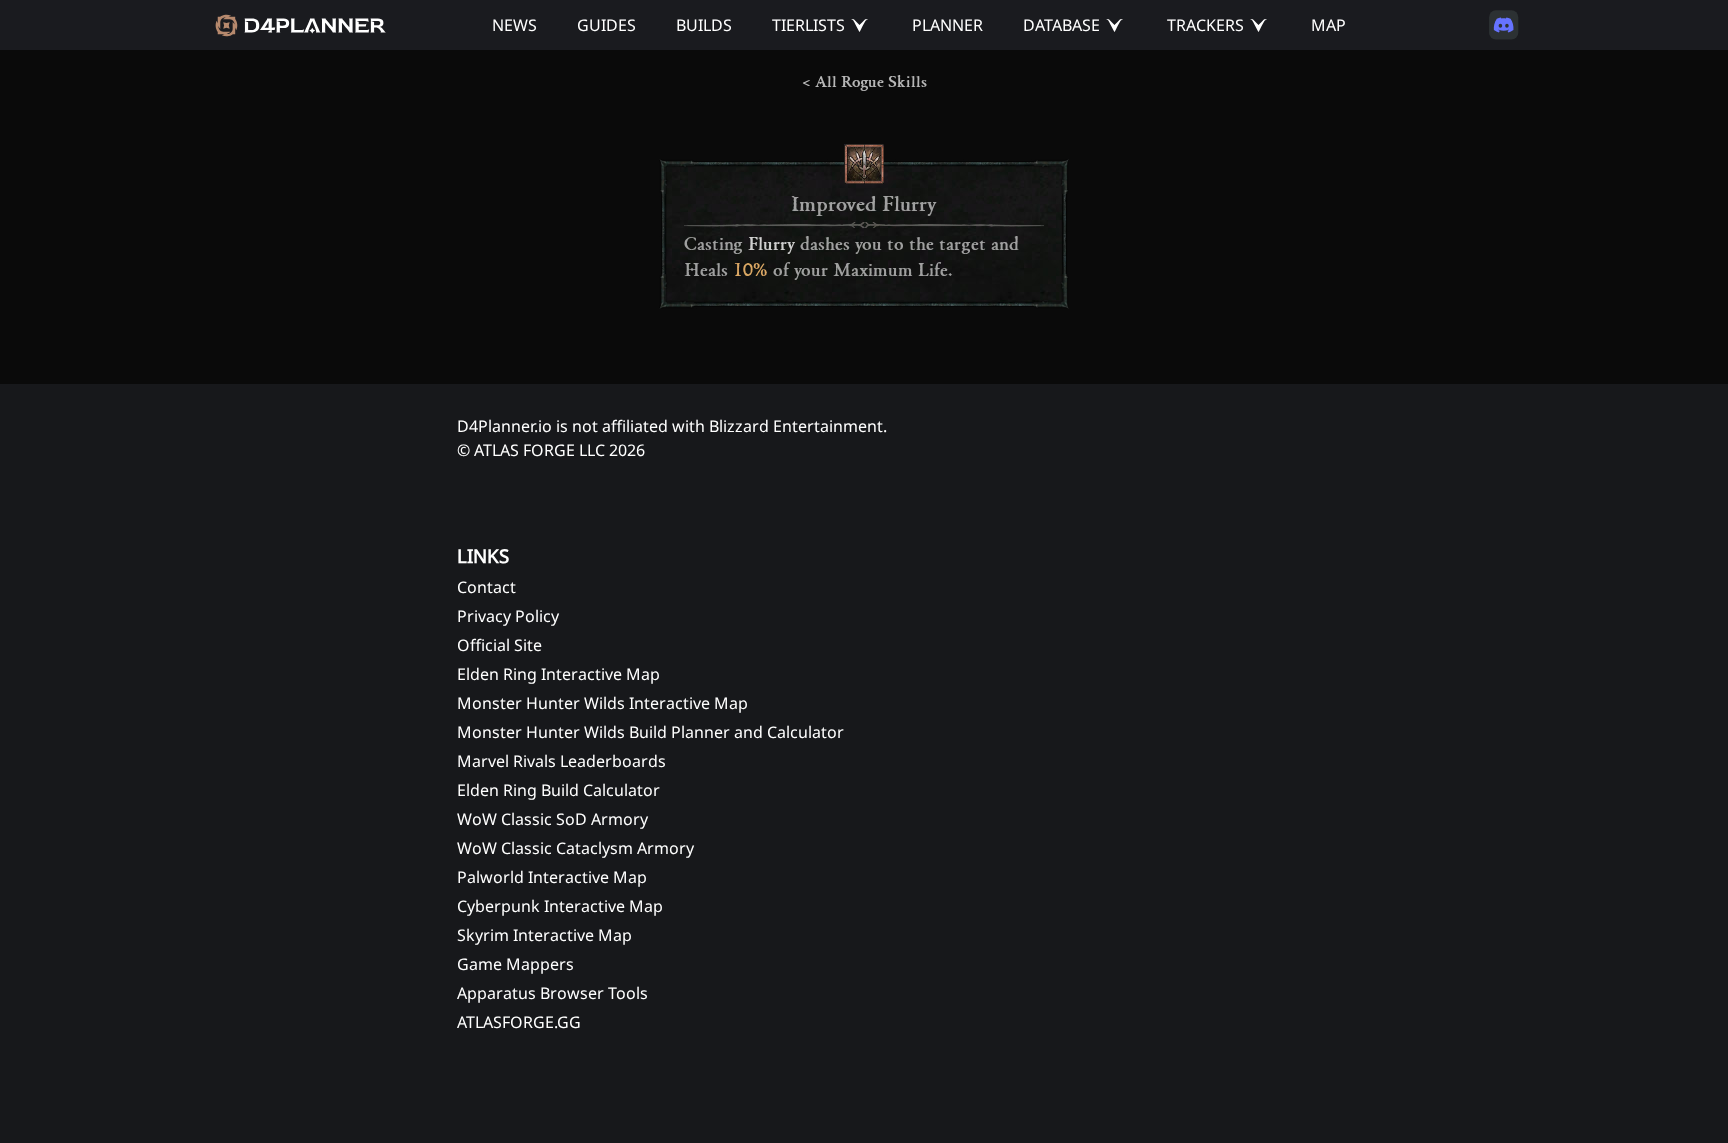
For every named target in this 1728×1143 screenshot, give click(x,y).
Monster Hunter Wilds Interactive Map (602, 703)
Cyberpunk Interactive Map (560, 906)
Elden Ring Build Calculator (558, 790)
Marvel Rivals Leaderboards (561, 761)
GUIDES (606, 25)
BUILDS (704, 25)
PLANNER (947, 25)
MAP (1328, 25)
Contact (486, 587)
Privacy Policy (508, 616)
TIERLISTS (808, 25)
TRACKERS (1205, 25)
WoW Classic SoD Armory (552, 819)
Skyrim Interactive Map (544, 935)
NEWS (514, 25)
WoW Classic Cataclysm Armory (575, 848)
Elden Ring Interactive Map (558, 674)
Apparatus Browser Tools (552, 993)
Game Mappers (515, 964)
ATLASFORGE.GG (519, 1022)
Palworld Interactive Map (552, 877)
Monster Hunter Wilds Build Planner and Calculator (650, 732)
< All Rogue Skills (864, 82)
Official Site (499, 645)
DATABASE (1061, 25)
